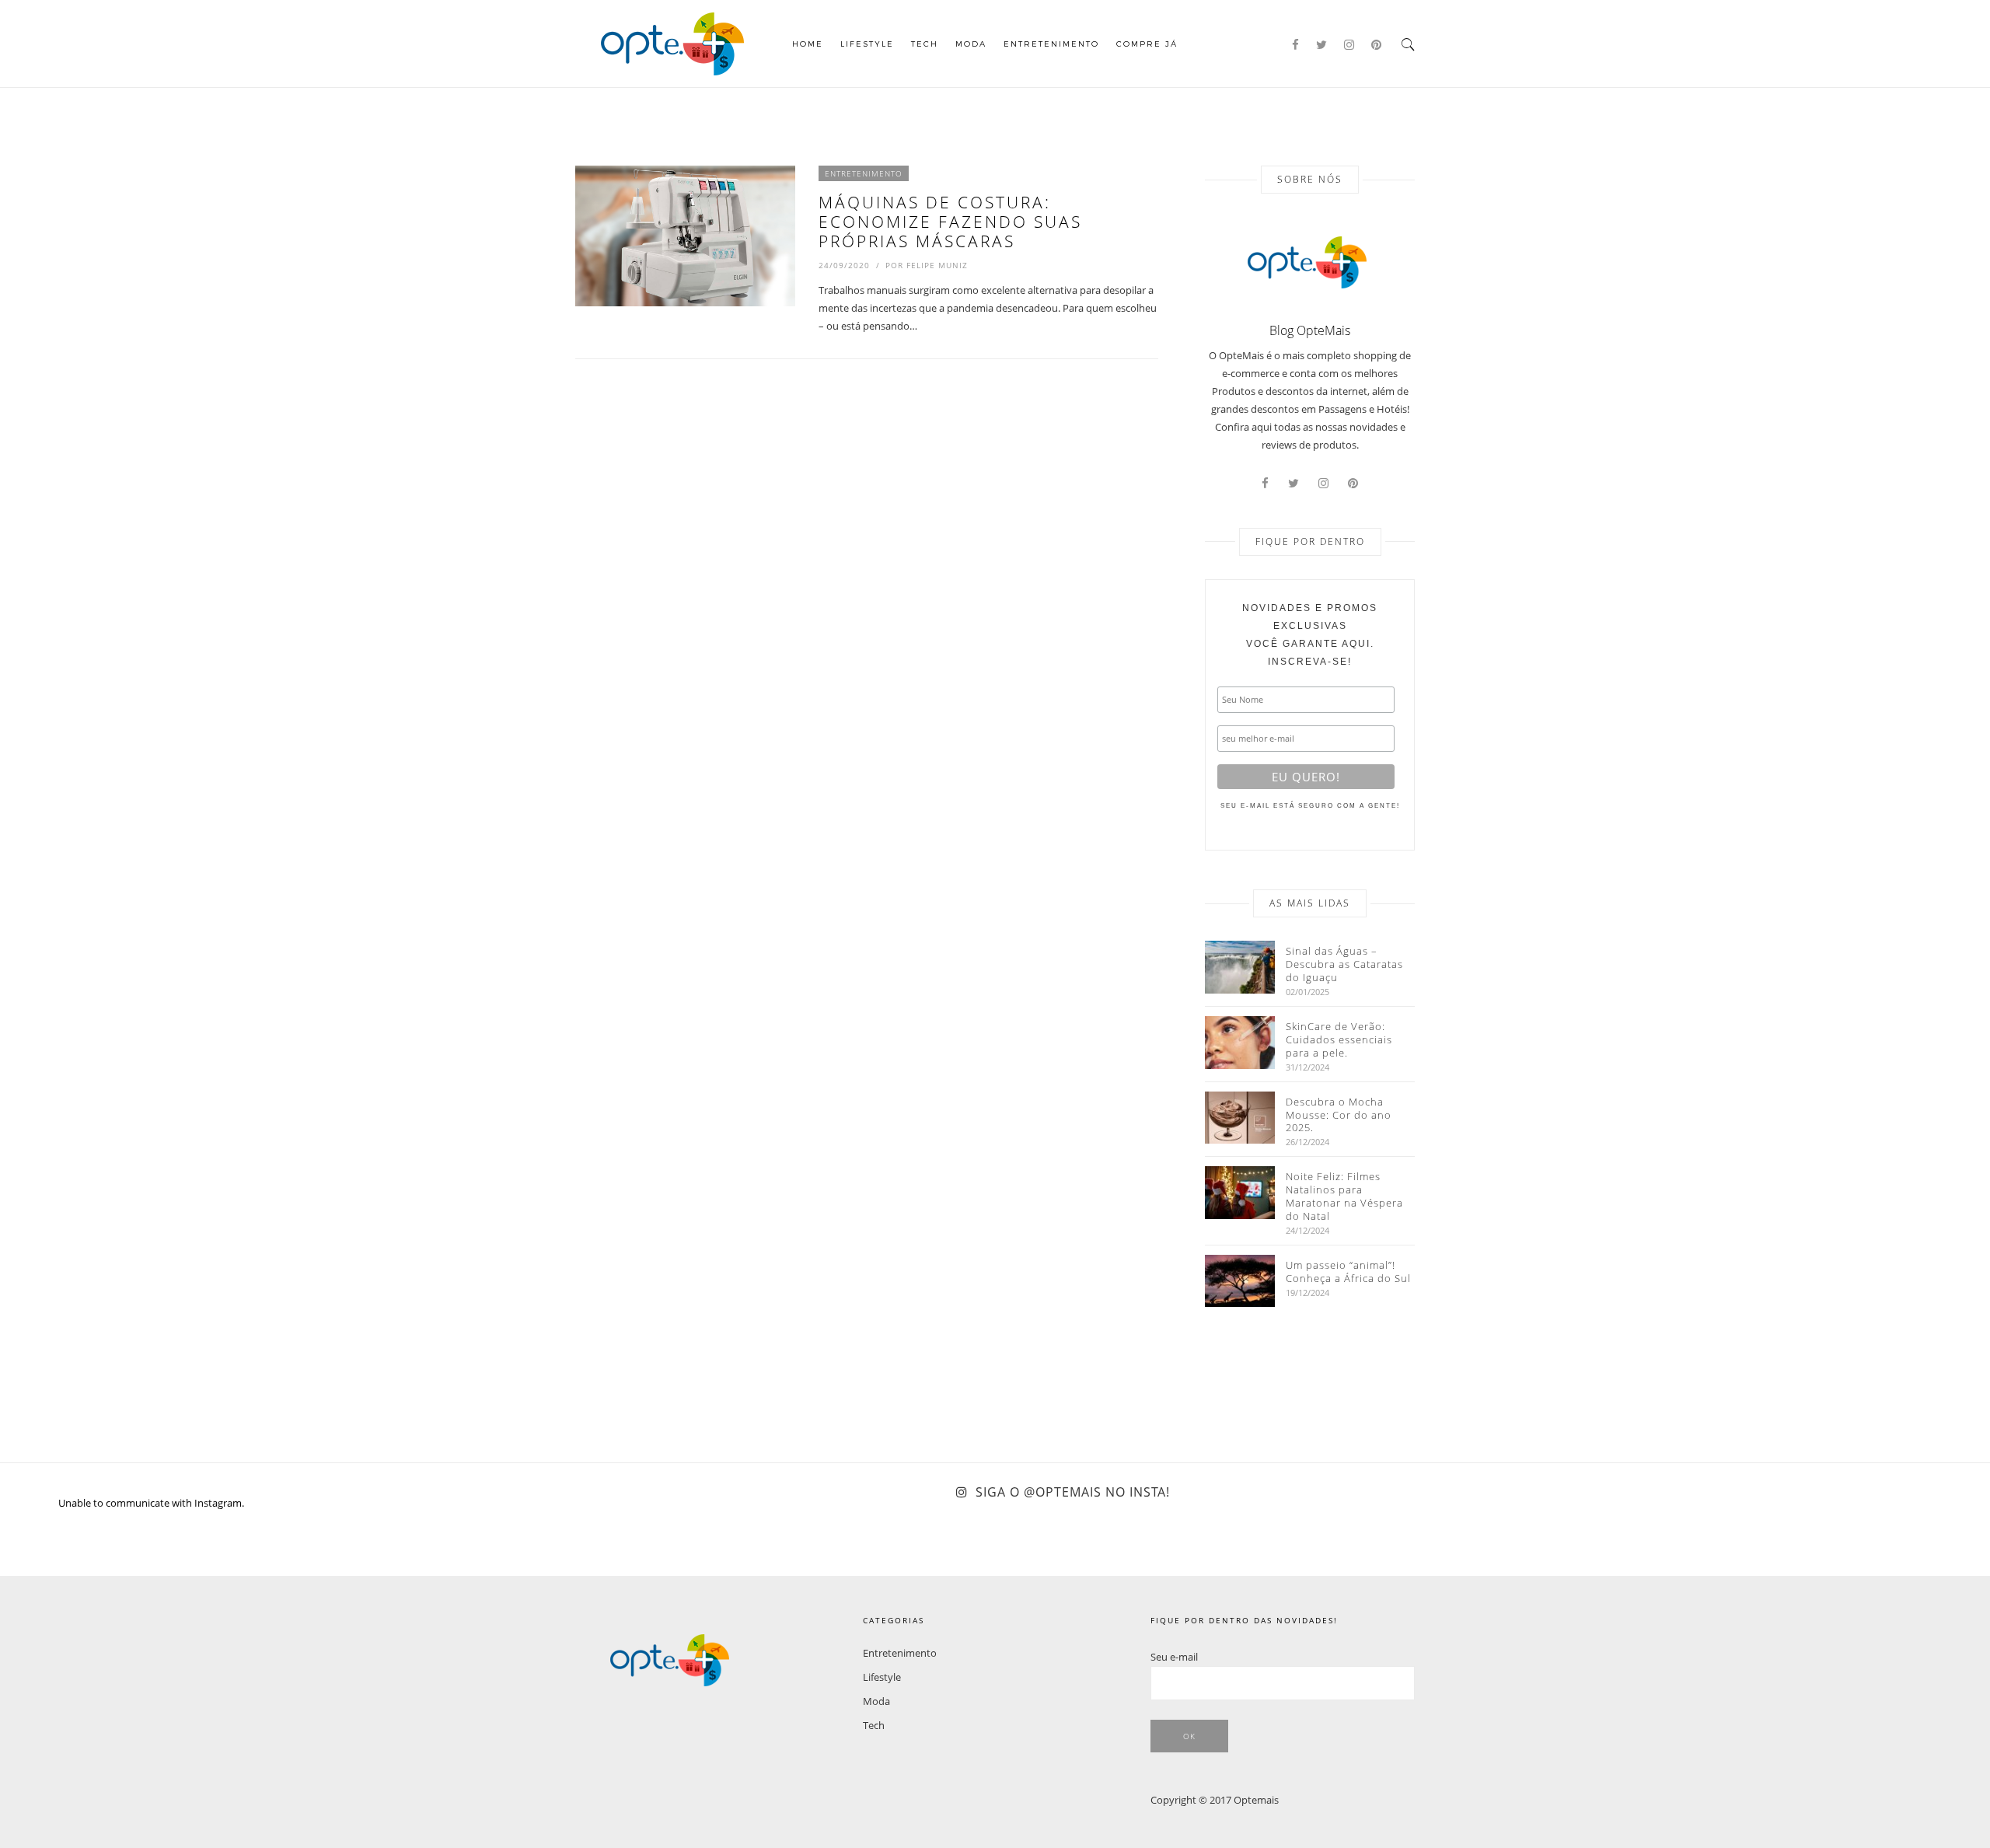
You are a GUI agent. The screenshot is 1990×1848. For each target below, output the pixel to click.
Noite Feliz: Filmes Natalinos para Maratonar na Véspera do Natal (1344, 1196)
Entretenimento (1051, 44)
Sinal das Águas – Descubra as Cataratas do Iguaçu (1344, 964)
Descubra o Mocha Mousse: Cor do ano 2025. (1339, 1115)
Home (808, 44)
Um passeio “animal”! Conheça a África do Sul (1348, 1272)
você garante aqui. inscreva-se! (1310, 635)
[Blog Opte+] (672, 42)
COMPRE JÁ (1147, 44)
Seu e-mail (1174, 1657)
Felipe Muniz (937, 265)
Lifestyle (867, 44)
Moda (971, 44)
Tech (925, 44)
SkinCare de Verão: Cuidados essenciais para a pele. (1339, 1040)
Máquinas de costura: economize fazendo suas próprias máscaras (950, 222)
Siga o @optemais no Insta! (1073, 1492)
